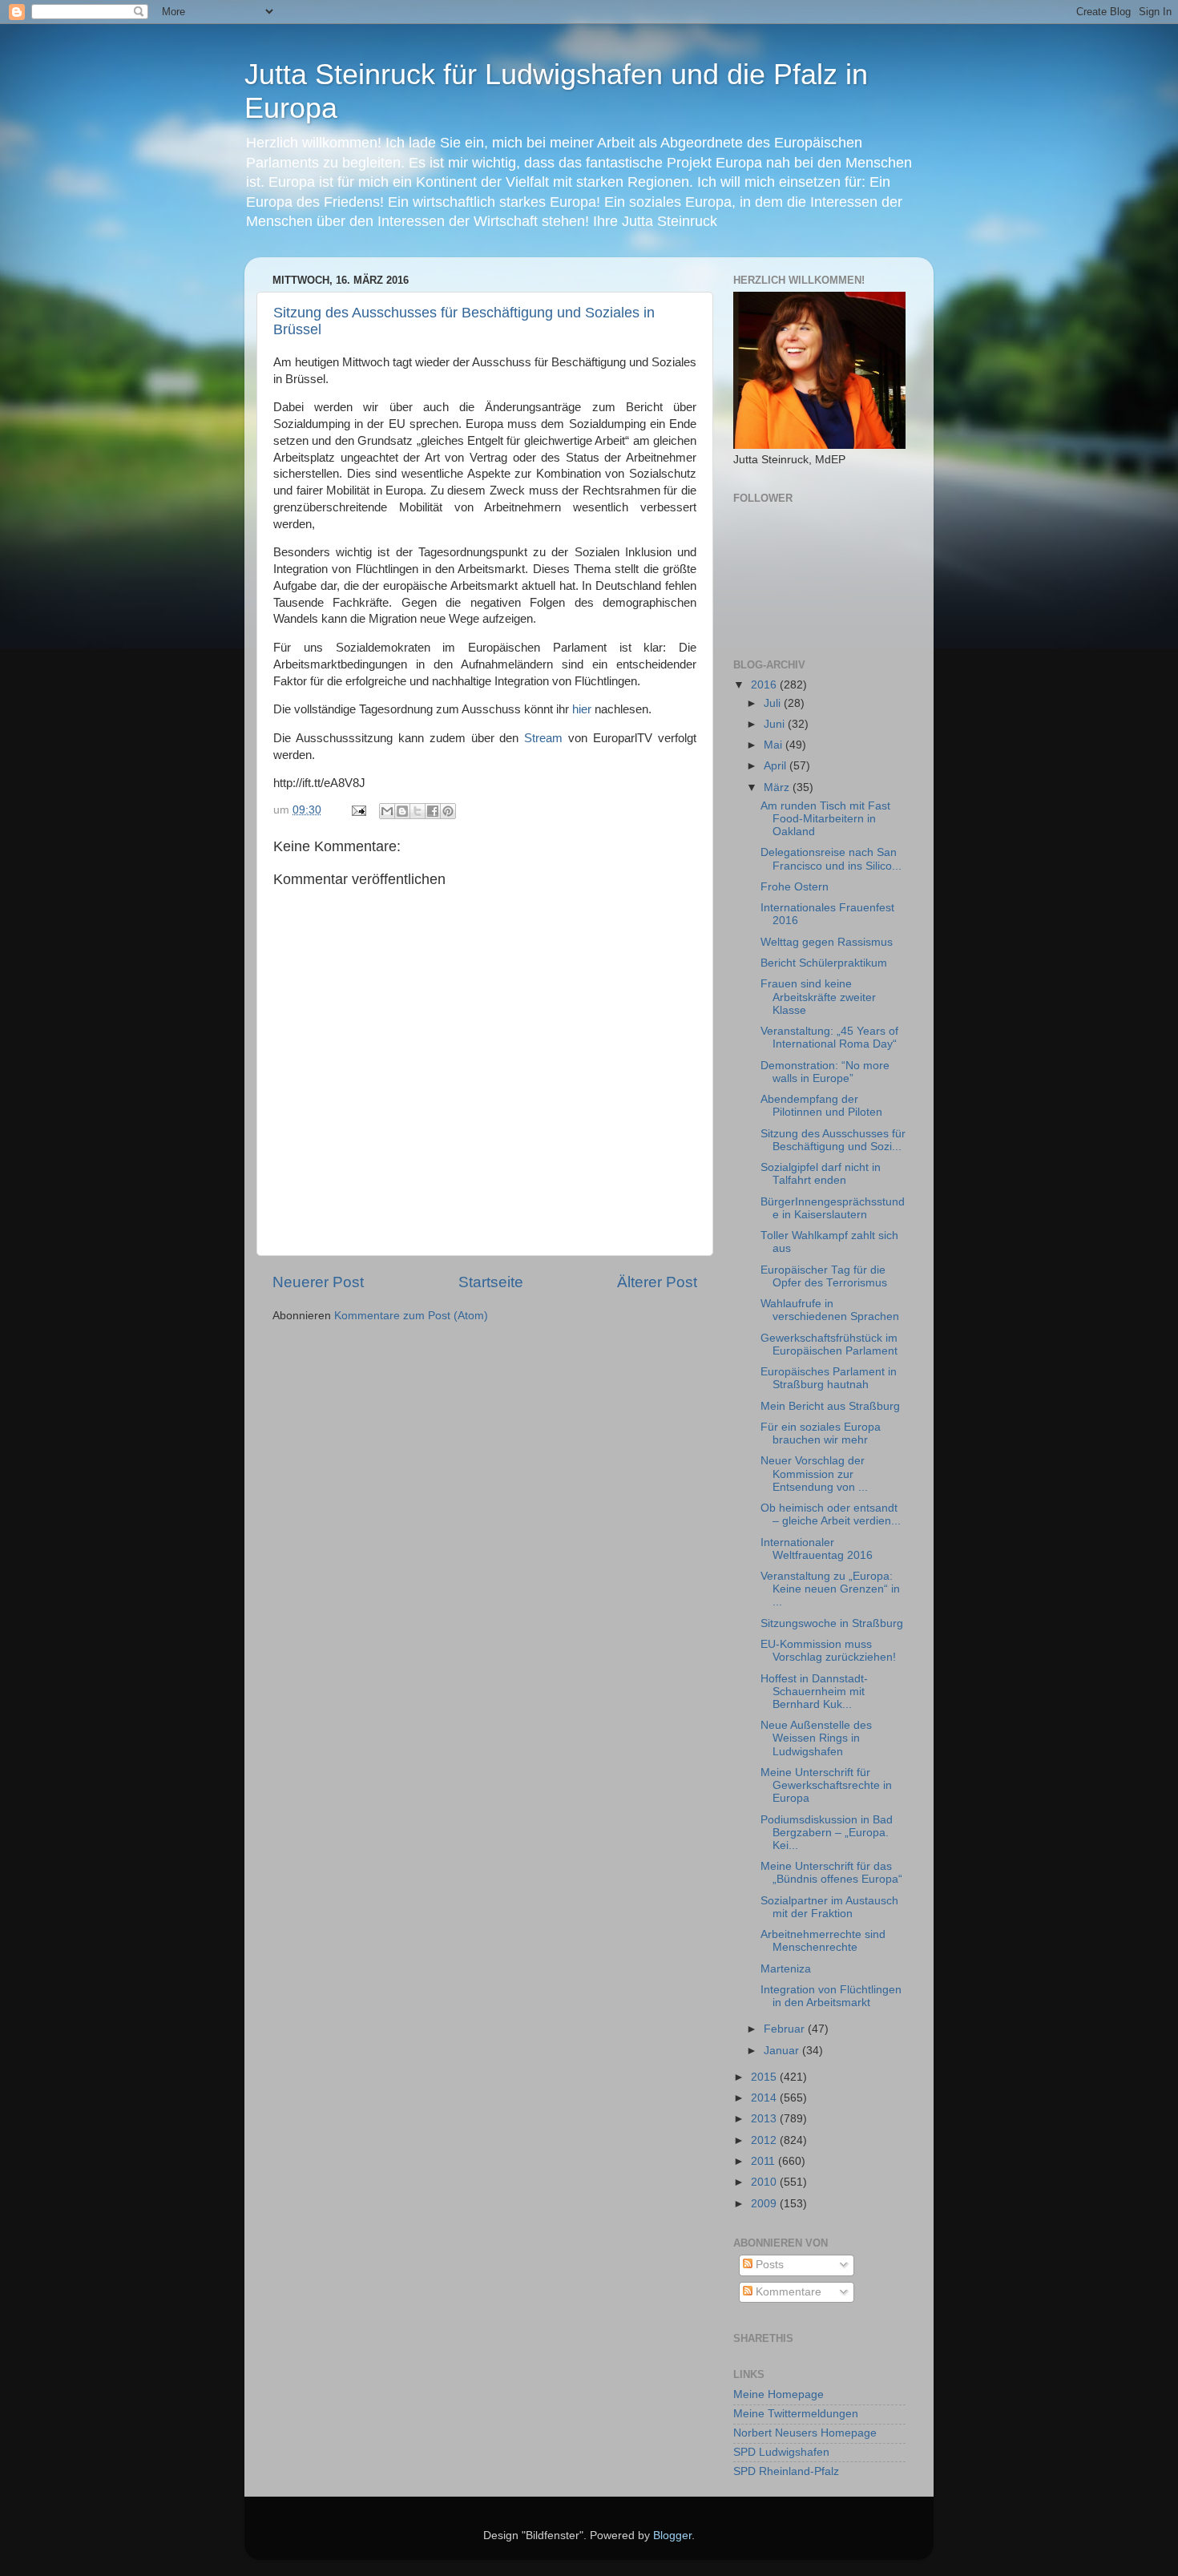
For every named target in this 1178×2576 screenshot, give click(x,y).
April (777, 766)
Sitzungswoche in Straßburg (832, 1623)
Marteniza (786, 1969)
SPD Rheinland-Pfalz (786, 2471)
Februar (786, 2029)
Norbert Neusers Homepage (805, 2433)
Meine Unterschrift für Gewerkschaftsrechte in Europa (826, 1785)
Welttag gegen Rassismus (827, 942)
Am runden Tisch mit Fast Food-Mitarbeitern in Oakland (825, 819)
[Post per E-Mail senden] (358, 810)
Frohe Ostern (795, 887)
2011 (764, 2161)
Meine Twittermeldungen (796, 2414)
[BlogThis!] (402, 811)
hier (582, 709)
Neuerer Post (318, 1282)
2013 (765, 2119)
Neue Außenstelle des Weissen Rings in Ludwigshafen (816, 1738)
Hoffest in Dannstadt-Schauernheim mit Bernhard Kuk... (814, 1692)
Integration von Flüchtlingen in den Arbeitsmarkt (831, 1996)
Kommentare (787, 2292)
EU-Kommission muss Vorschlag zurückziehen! (828, 1651)
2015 (765, 2077)
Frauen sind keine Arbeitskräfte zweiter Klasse (818, 997)
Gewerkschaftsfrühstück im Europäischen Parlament (829, 1345)
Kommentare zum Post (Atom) (411, 1316)
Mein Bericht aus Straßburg (830, 1406)
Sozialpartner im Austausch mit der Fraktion (829, 1907)
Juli (774, 703)
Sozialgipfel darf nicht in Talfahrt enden (821, 1174)
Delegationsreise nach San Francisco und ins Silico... (831, 859)
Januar (783, 2051)
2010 (765, 2182)
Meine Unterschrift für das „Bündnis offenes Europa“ (831, 1873)
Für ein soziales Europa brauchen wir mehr (821, 1433)
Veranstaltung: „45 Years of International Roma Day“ (829, 1038)
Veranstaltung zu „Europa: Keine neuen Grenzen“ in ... (830, 1589)
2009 (765, 2204)
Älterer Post (657, 1282)
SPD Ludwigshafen (781, 2452)
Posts (768, 2265)
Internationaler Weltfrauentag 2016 (817, 1549)
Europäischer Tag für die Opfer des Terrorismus (824, 1276)
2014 (765, 2098)
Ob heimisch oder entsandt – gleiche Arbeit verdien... (831, 1514)
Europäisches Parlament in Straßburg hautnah (829, 1378)
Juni (776, 724)
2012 (765, 2140)
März (778, 787)
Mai (775, 745)
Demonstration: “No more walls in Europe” (825, 1072)
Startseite (491, 1282)
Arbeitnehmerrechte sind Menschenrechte (823, 1941)
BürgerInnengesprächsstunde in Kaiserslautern (833, 1208)
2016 (765, 685)
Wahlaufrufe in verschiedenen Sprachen (830, 1310)
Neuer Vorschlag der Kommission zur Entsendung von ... (814, 1474)
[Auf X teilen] (418, 811)
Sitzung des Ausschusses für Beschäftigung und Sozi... (833, 1140)
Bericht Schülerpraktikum (824, 963)
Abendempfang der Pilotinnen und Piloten (821, 1106)
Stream (543, 738)
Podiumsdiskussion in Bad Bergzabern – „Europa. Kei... (827, 1833)
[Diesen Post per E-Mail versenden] (387, 811)
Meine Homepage (779, 2394)
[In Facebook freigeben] (433, 811)
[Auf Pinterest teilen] (448, 811)
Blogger (672, 2536)
